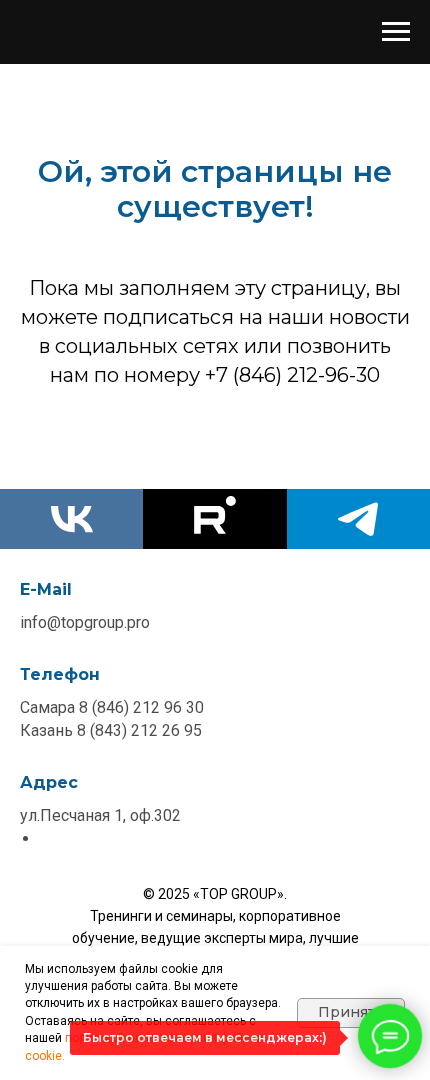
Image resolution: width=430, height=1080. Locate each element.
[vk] (71, 519)
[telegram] (358, 519)
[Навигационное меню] (396, 32)
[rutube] (214, 519)
